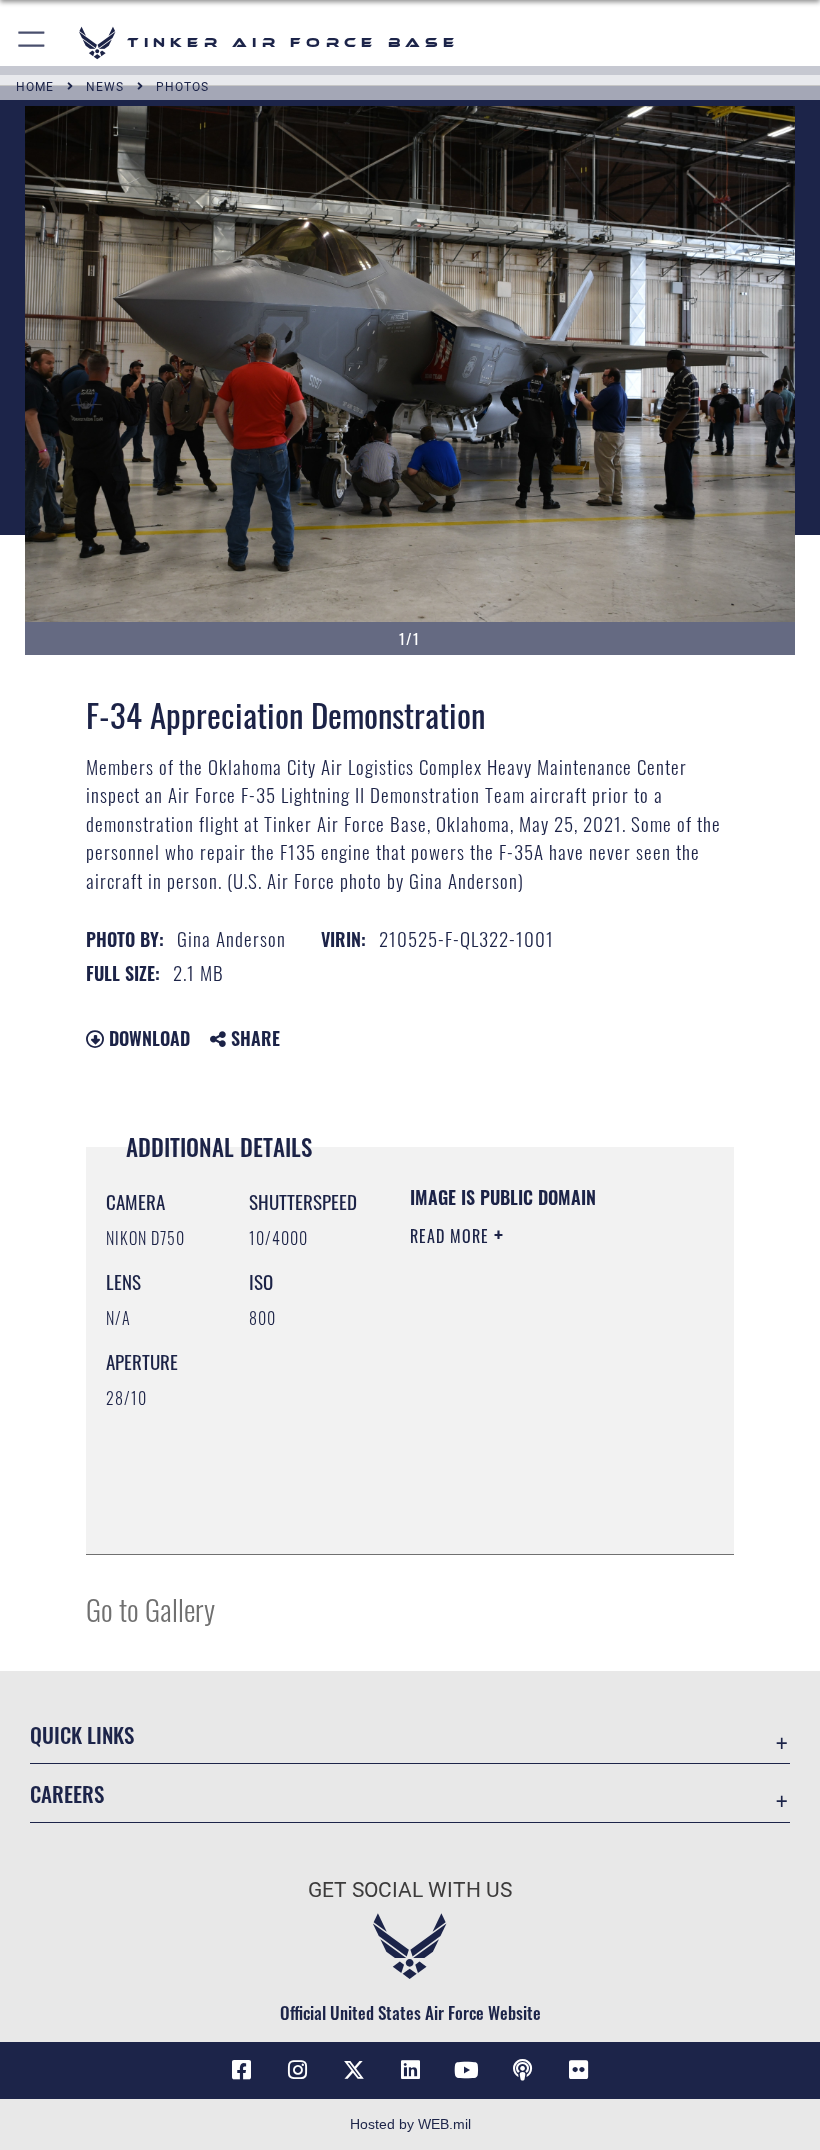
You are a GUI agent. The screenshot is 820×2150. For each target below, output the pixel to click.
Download (147, 1038)
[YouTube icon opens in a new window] (466, 2070)
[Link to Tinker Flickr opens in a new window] (579, 2070)
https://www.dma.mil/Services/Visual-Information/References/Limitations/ (531, 1489)
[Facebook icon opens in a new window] (241, 2070)
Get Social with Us (410, 1890)
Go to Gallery (150, 1608)
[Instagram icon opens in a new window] (298, 2070)
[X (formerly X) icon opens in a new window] (354, 2070)
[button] (32, 42)
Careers (67, 1793)
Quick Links (82, 1734)
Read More (452, 1236)
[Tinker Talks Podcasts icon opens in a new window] (522, 2070)
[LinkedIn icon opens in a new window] (410, 2070)
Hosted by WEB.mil (410, 2124)
